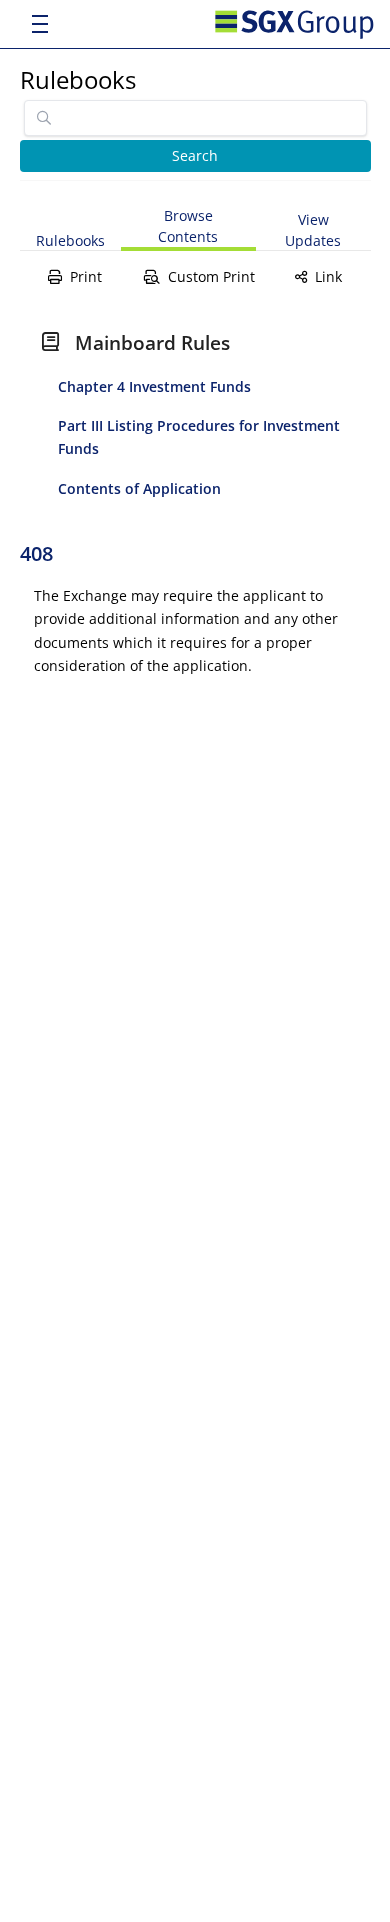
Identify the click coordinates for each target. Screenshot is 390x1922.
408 (36, 553)
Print (86, 276)
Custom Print (211, 276)
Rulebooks (78, 79)
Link (328, 276)
